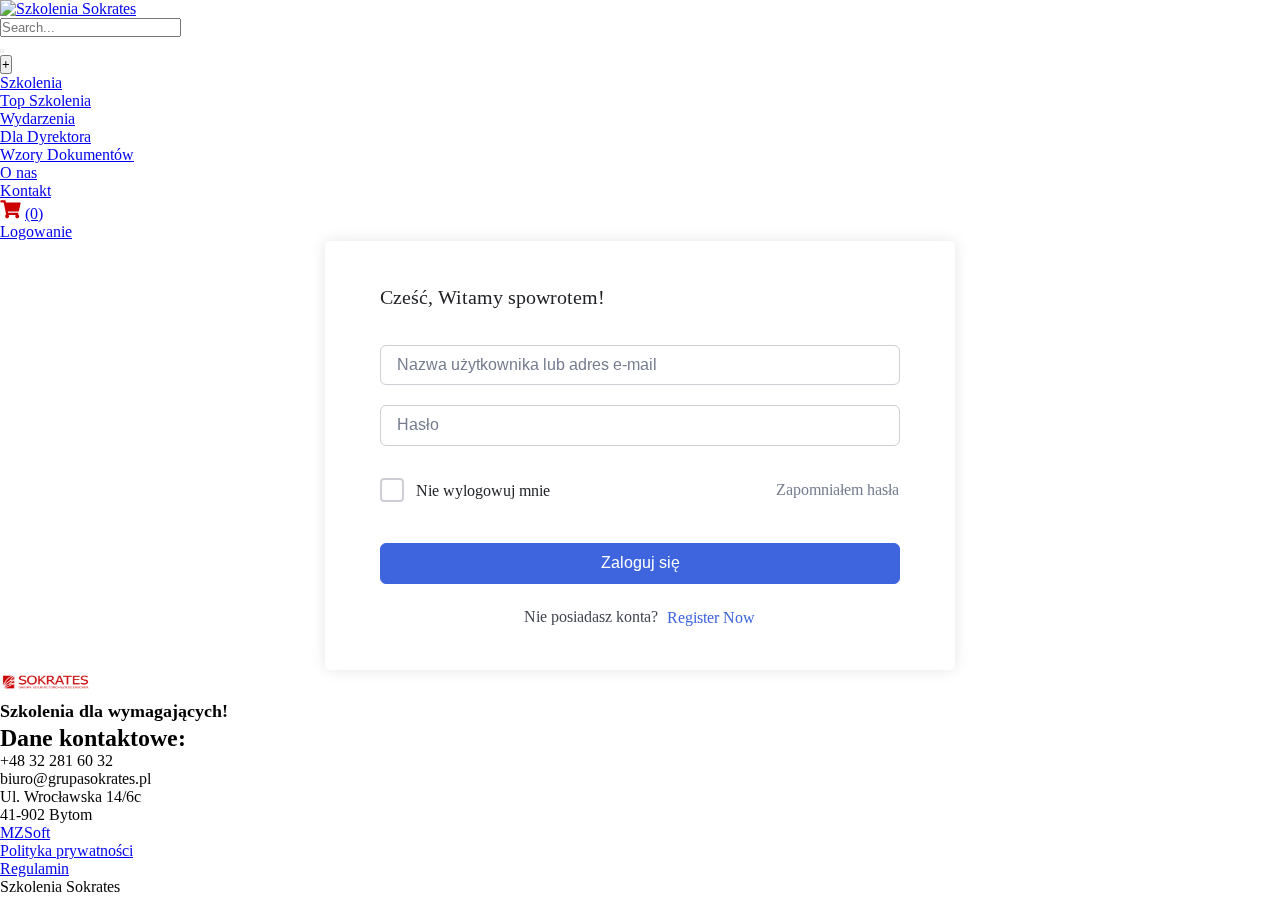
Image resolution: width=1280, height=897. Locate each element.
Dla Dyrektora (45, 136)
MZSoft (25, 832)
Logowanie (36, 231)
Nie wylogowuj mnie (483, 490)
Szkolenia (31, 82)
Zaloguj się (640, 562)
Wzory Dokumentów (67, 154)
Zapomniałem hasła (837, 489)
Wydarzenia (37, 118)
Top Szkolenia (45, 100)
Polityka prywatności (66, 850)
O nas (18, 172)
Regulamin (34, 868)
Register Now (711, 617)
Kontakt (25, 190)
